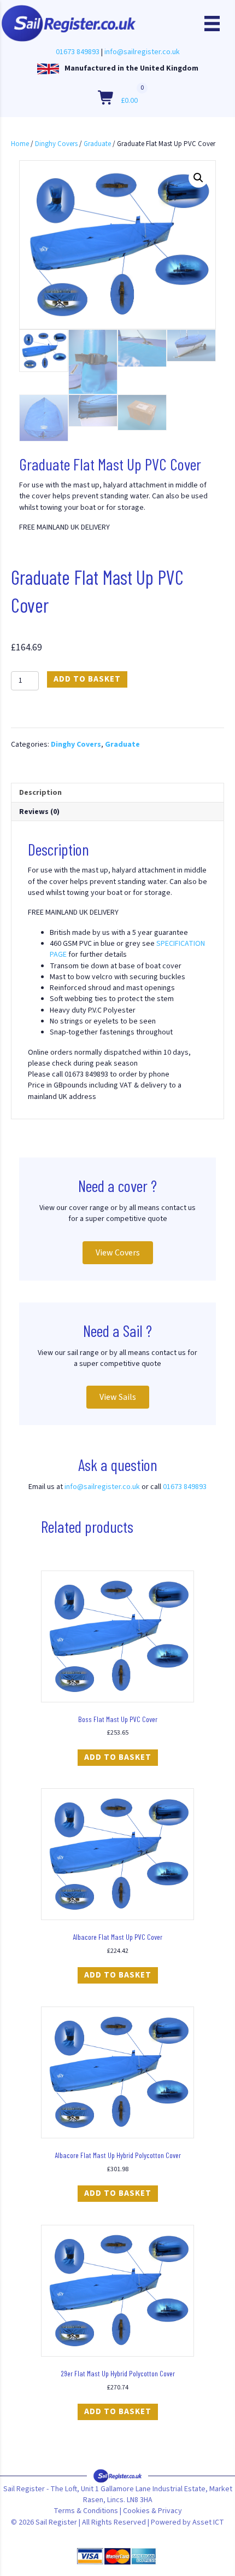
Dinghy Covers (56, 144)
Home (20, 144)
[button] (198, 178)
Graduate (97, 144)
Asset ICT (208, 2522)
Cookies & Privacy (152, 2511)
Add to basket (87, 679)
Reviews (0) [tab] (39, 812)
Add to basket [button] (118, 1757)
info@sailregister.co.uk (142, 52)
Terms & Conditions (86, 2511)
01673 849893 (78, 52)
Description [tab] (40, 793)
